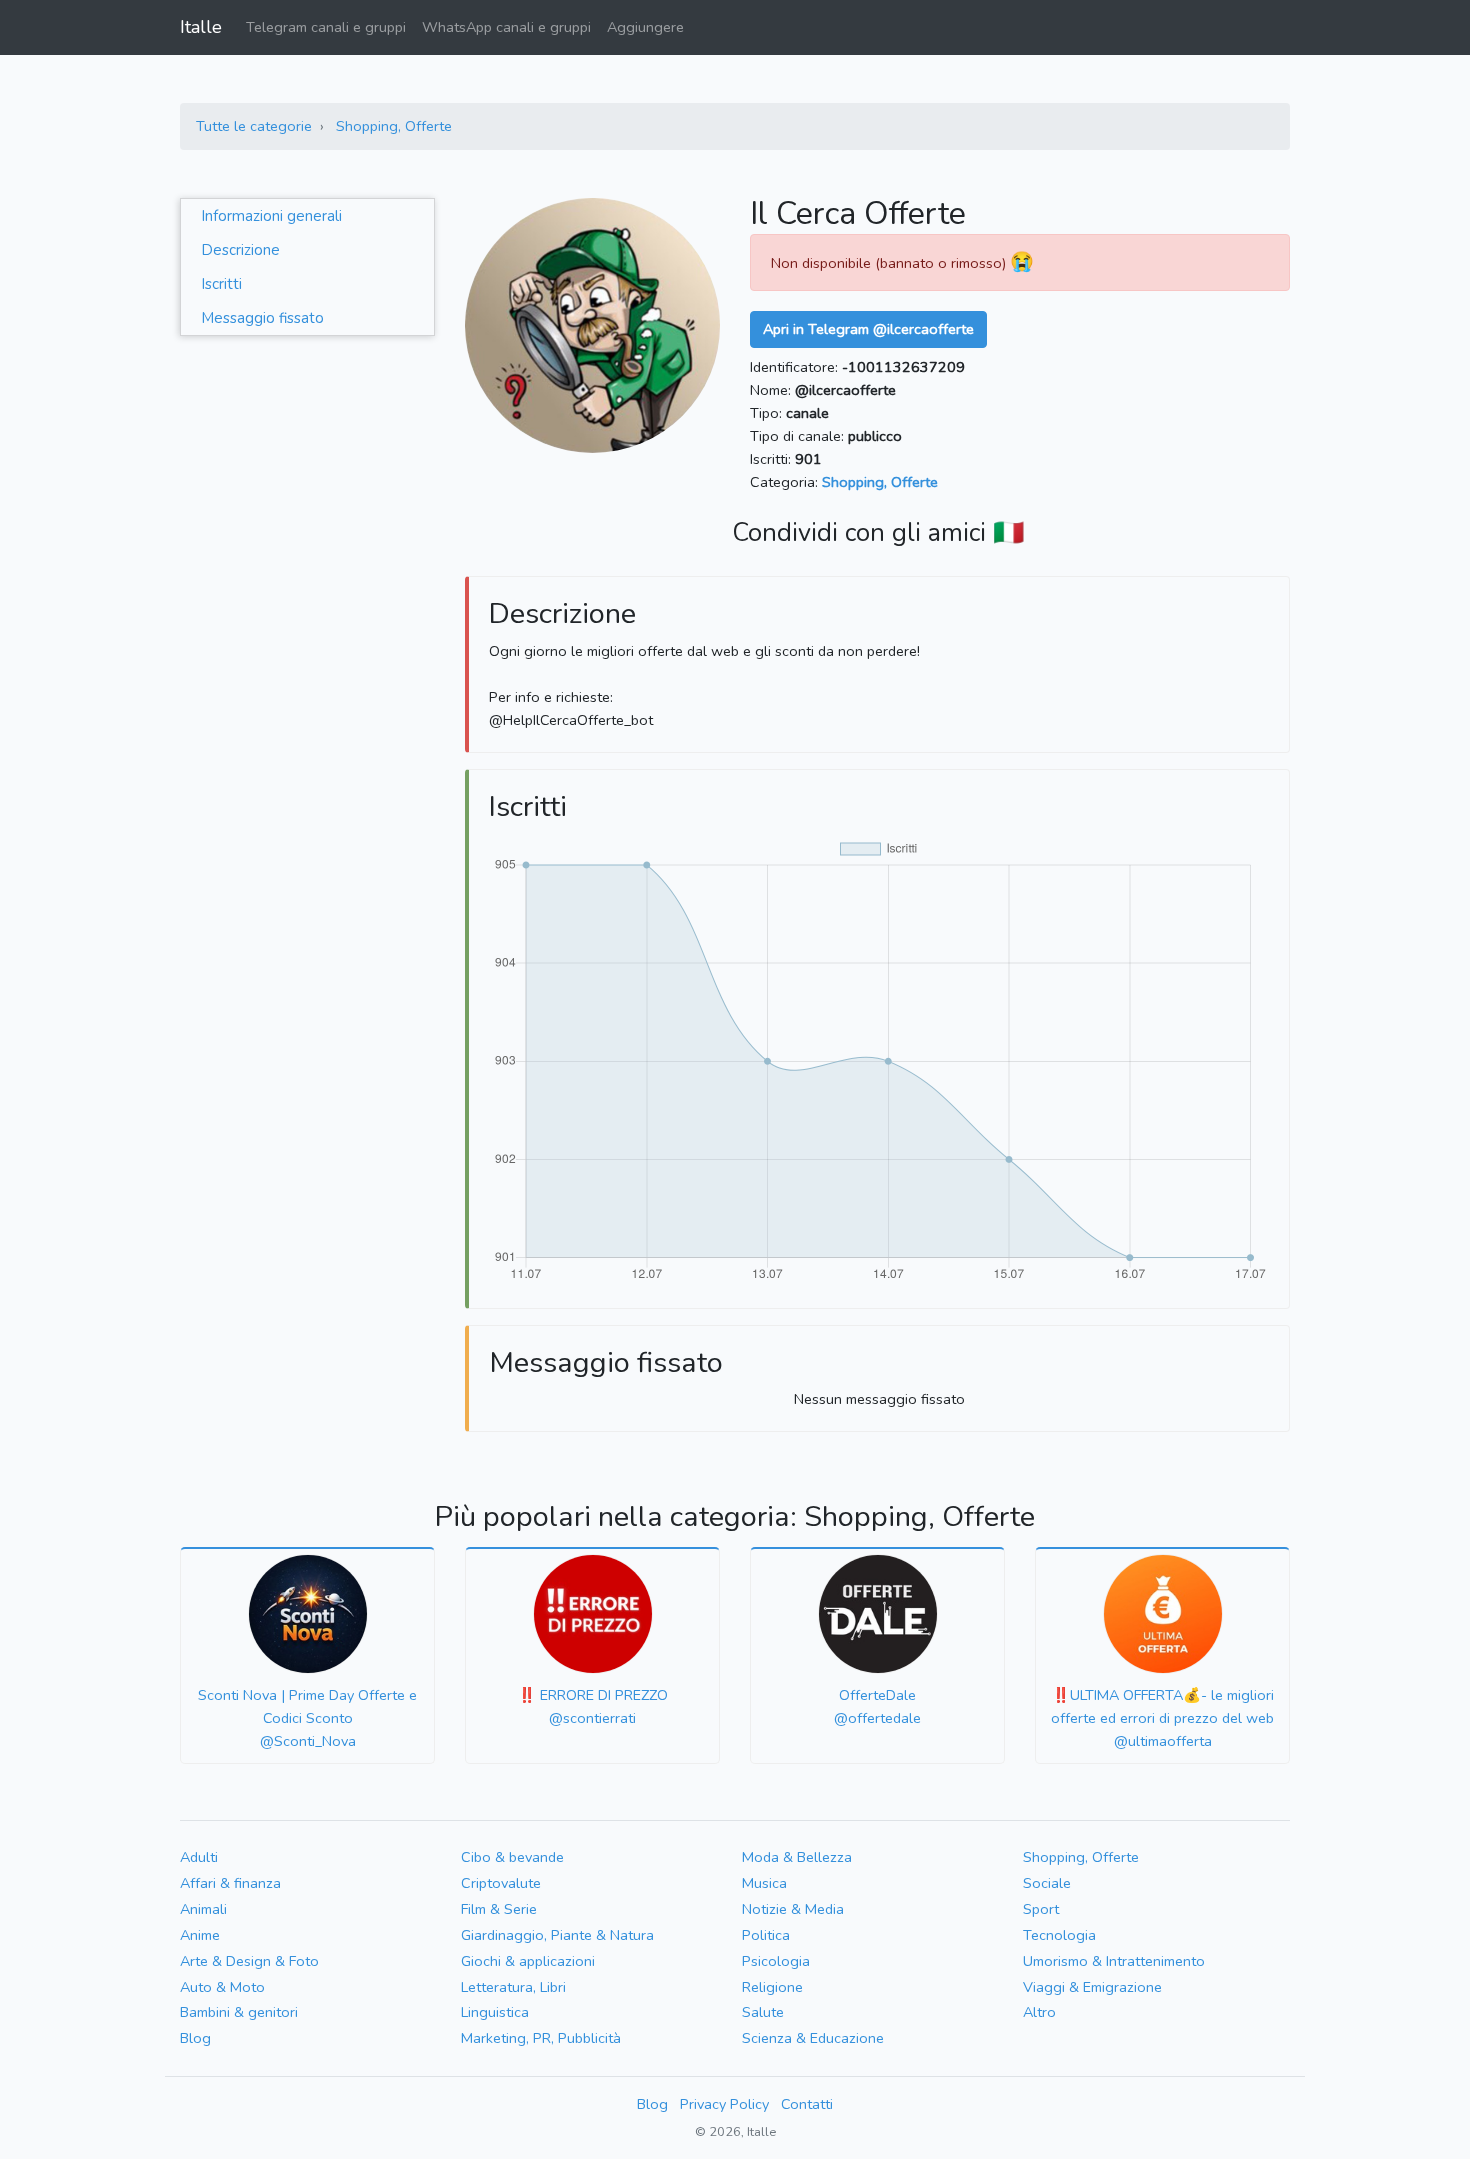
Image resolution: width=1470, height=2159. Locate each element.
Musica (764, 1883)
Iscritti (221, 284)
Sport (1041, 1909)
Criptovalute (501, 1883)
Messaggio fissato (262, 318)
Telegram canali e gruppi (326, 27)
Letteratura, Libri (513, 1987)
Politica (766, 1935)
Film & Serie (499, 1909)
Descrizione (240, 250)
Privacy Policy (724, 2104)
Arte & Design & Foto (249, 1961)
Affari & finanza (230, 1883)
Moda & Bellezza (797, 1857)
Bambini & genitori (239, 2012)
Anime (200, 1935)
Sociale (1047, 1883)
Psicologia (776, 1961)
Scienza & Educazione (813, 2038)
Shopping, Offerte (394, 126)
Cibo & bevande (512, 1857)
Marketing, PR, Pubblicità (541, 2038)
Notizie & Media (793, 1909)
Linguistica (495, 2012)
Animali (203, 1909)
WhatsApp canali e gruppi (506, 27)
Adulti (199, 1857)
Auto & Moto (222, 1987)
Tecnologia (1059, 1935)
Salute (763, 2012)
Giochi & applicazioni (528, 1961)
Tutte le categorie (254, 126)
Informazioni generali (271, 216)
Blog (195, 2038)
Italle (201, 27)
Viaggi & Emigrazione (1092, 1987)
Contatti (807, 2104)
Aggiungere (645, 27)
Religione (772, 1987)
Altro (1039, 2012)
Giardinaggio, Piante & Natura (557, 1935)
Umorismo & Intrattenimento (1114, 1961)
